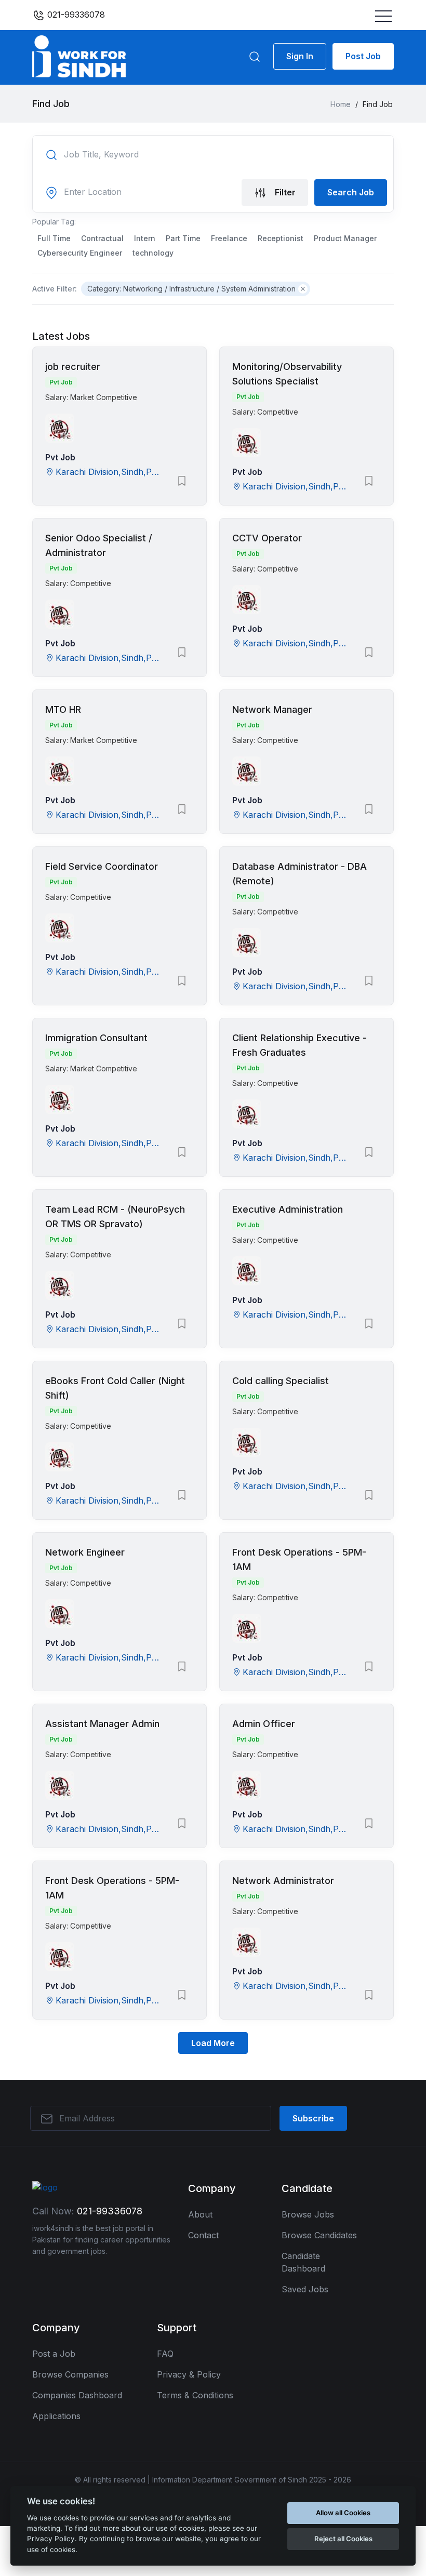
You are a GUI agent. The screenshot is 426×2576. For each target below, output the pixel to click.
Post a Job (54, 2354)
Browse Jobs (308, 2214)
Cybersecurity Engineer (80, 253)
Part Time (183, 238)
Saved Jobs (305, 2289)
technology (153, 253)
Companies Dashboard (77, 2395)
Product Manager (345, 238)
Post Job (363, 56)
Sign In (300, 56)
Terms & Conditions (195, 2395)
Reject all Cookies (343, 2539)
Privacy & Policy (189, 2374)
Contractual (102, 238)
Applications (56, 2416)
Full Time (54, 238)
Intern (145, 238)
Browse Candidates (319, 2235)
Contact (203, 2235)
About (200, 2214)
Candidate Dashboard (303, 2262)
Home (341, 104)
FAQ (165, 2354)
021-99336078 (75, 15)
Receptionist (281, 238)
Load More (213, 2043)
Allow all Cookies (343, 2513)
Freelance (229, 238)
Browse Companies (70, 2374)
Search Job (351, 192)
